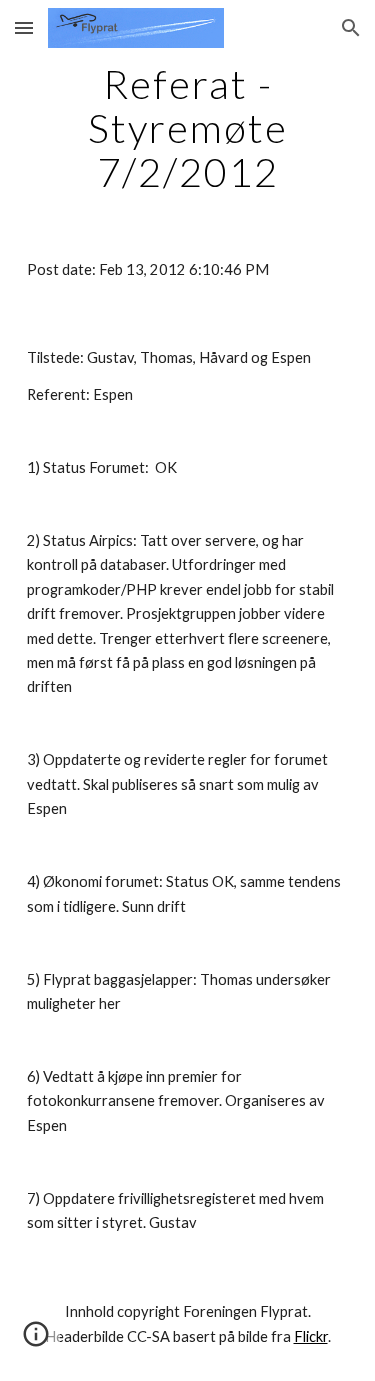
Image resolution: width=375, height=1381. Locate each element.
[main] (188, 128)
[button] (24, 27)
